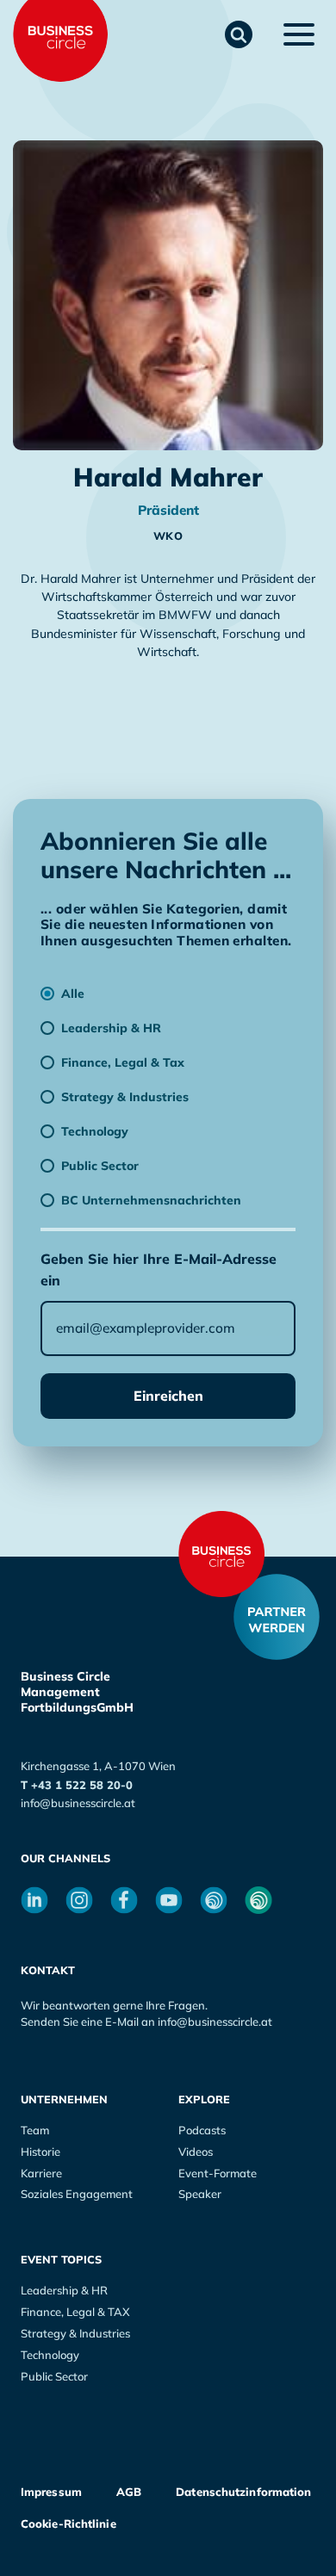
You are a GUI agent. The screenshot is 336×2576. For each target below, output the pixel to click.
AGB (129, 2492)
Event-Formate (218, 2173)
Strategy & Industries (75, 2333)
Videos (196, 2152)
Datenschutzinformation (243, 2492)
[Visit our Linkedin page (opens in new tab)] (34, 1900)
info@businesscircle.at (78, 1803)
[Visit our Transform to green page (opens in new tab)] (258, 1900)
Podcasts (202, 2130)
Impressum (51, 2492)
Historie (40, 2152)
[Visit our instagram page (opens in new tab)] (79, 1900)
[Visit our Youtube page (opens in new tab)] (169, 1900)
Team (35, 2130)
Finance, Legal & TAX (75, 2312)
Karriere (41, 2173)
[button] (239, 34)
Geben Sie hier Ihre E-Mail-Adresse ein (159, 1269)
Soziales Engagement (77, 2194)
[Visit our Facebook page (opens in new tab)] (124, 1900)
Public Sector (54, 2376)
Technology (50, 2355)
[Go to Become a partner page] (277, 1617)
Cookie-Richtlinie (68, 2523)
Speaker (200, 2194)
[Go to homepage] (221, 1554)
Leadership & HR (64, 2290)
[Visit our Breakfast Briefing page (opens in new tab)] (214, 1900)
